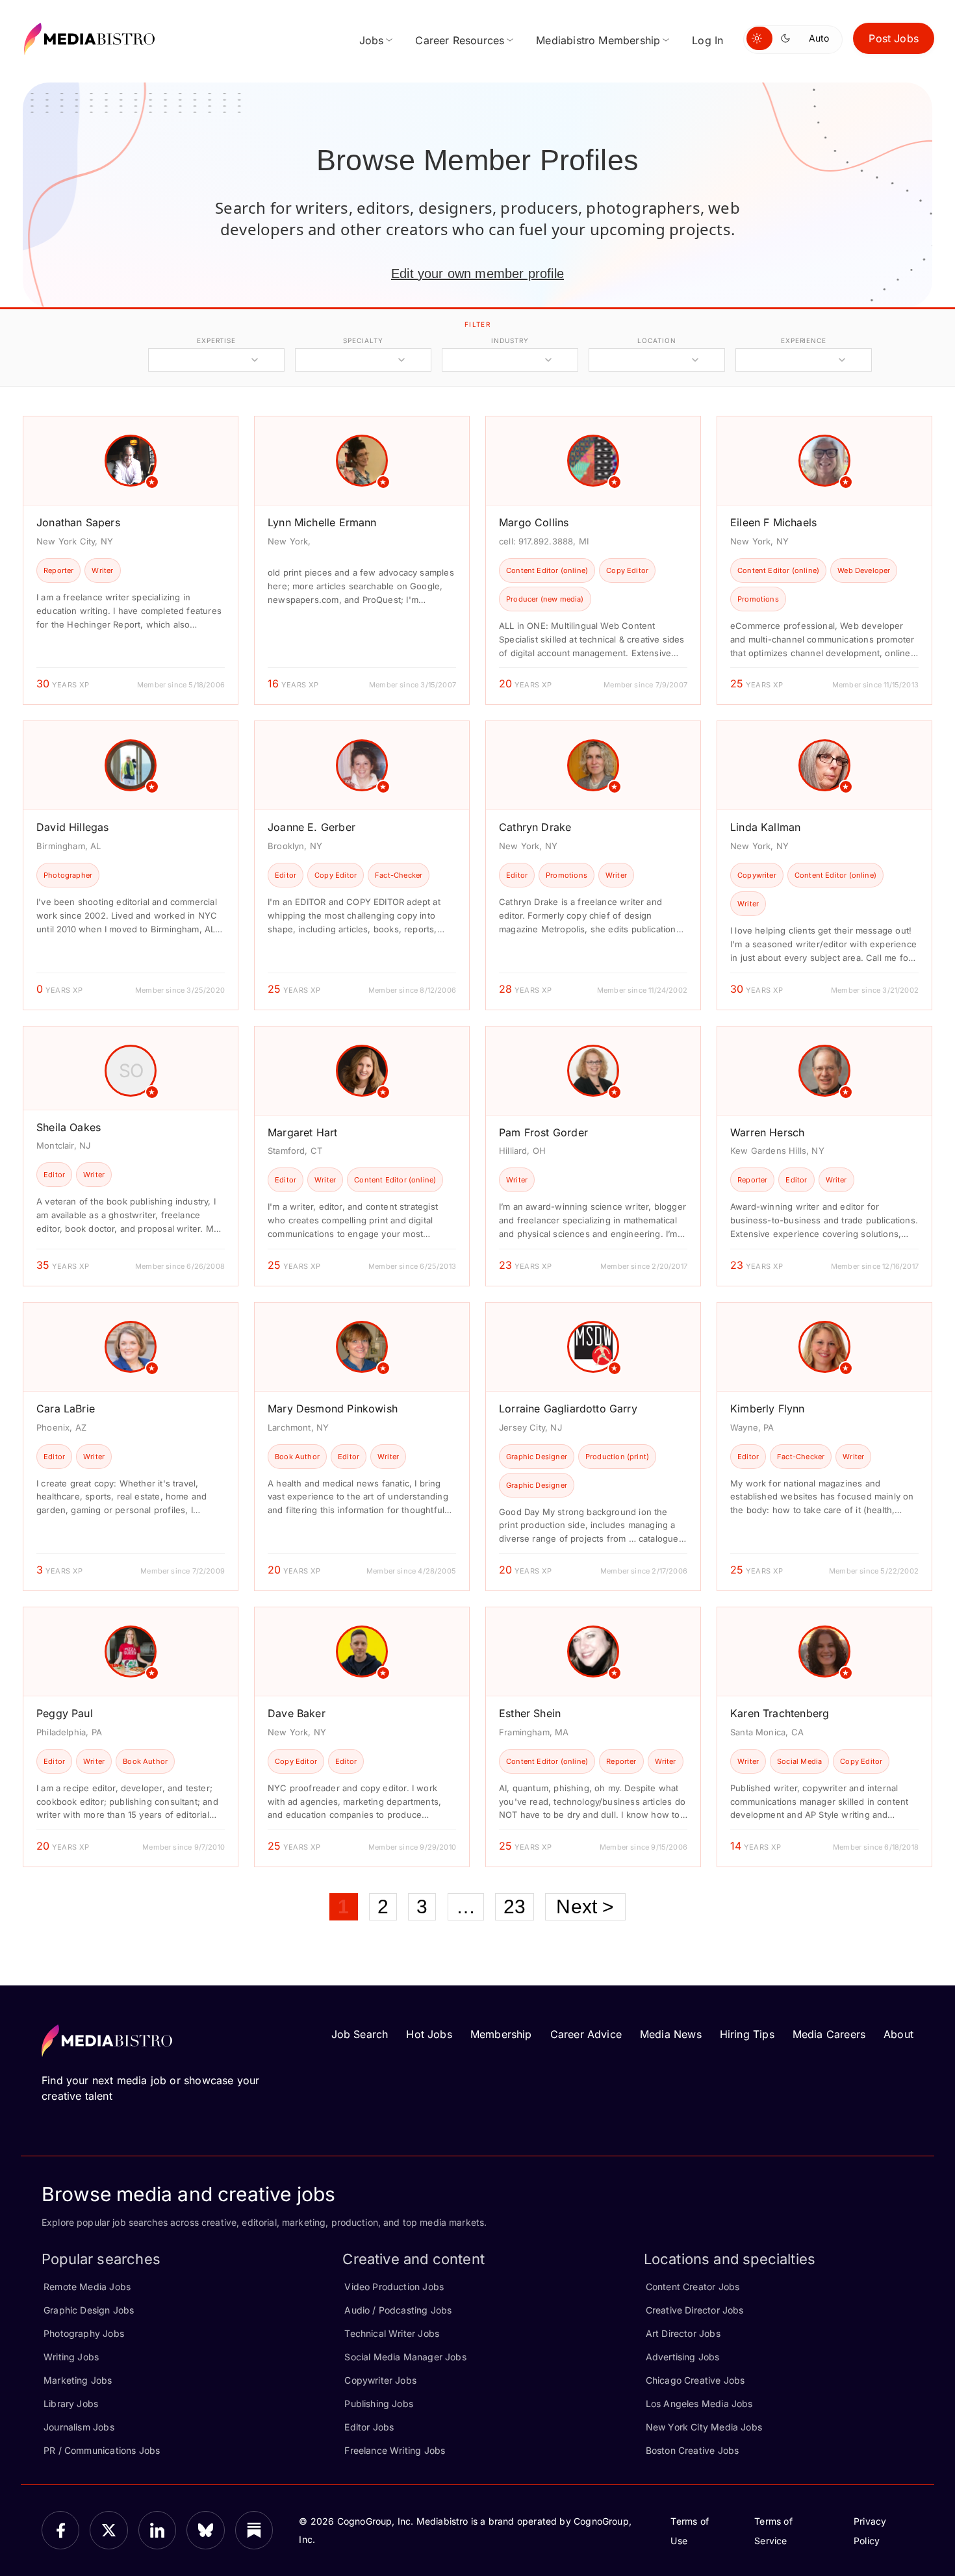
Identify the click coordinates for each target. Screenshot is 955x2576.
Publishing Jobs (379, 2404)
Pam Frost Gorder (543, 1132)
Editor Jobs (369, 2427)
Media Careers (829, 2034)
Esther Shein (530, 1713)
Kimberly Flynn (768, 1409)
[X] (108, 2530)
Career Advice (586, 2034)
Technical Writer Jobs (392, 2333)
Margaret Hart (302, 1132)
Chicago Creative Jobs (695, 2380)
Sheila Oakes (69, 1127)
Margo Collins (534, 522)
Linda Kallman (765, 827)
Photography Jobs (84, 2333)
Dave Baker (297, 1713)
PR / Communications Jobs (102, 2450)
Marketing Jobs (78, 2380)
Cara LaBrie (66, 1409)
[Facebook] (60, 2530)
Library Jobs (71, 2404)
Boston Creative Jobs (693, 2450)
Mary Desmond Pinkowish (333, 1409)
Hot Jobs (429, 2034)
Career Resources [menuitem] (460, 40)
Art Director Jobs (683, 2333)
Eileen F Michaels (773, 522)
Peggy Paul (65, 1713)
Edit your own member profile (478, 274)
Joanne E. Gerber (312, 827)
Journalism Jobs (79, 2427)
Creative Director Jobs (695, 2310)
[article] (131, 560)
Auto (819, 38)
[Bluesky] (205, 2530)
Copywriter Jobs (380, 2380)
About (898, 2034)
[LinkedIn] (157, 2530)
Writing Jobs (71, 2357)
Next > (585, 1906)
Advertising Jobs (683, 2357)
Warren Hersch (767, 1132)
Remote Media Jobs (87, 2287)
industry (510, 340)
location (656, 340)
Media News (671, 2034)
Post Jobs (894, 38)
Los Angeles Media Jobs (699, 2404)
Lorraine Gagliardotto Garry (568, 1409)
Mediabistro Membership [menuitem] (598, 40)
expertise (216, 340)
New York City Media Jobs (704, 2427)
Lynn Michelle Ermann (322, 522)
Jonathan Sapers (78, 522)
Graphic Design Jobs (89, 2310)
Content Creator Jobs (693, 2287)
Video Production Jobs (394, 2287)
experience (804, 340)
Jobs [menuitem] (372, 40)
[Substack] (254, 2530)
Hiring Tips (747, 2034)
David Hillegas (73, 827)
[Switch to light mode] (759, 38)
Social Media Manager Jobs (405, 2357)
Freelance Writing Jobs (395, 2450)
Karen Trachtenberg (780, 1713)
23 (515, 1906)
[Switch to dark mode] (788, 38)
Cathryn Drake (535, 827)
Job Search (360, 2034)
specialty (363, 340)
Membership (501, 2034)
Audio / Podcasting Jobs (398, 2310)
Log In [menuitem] (707, 40)
